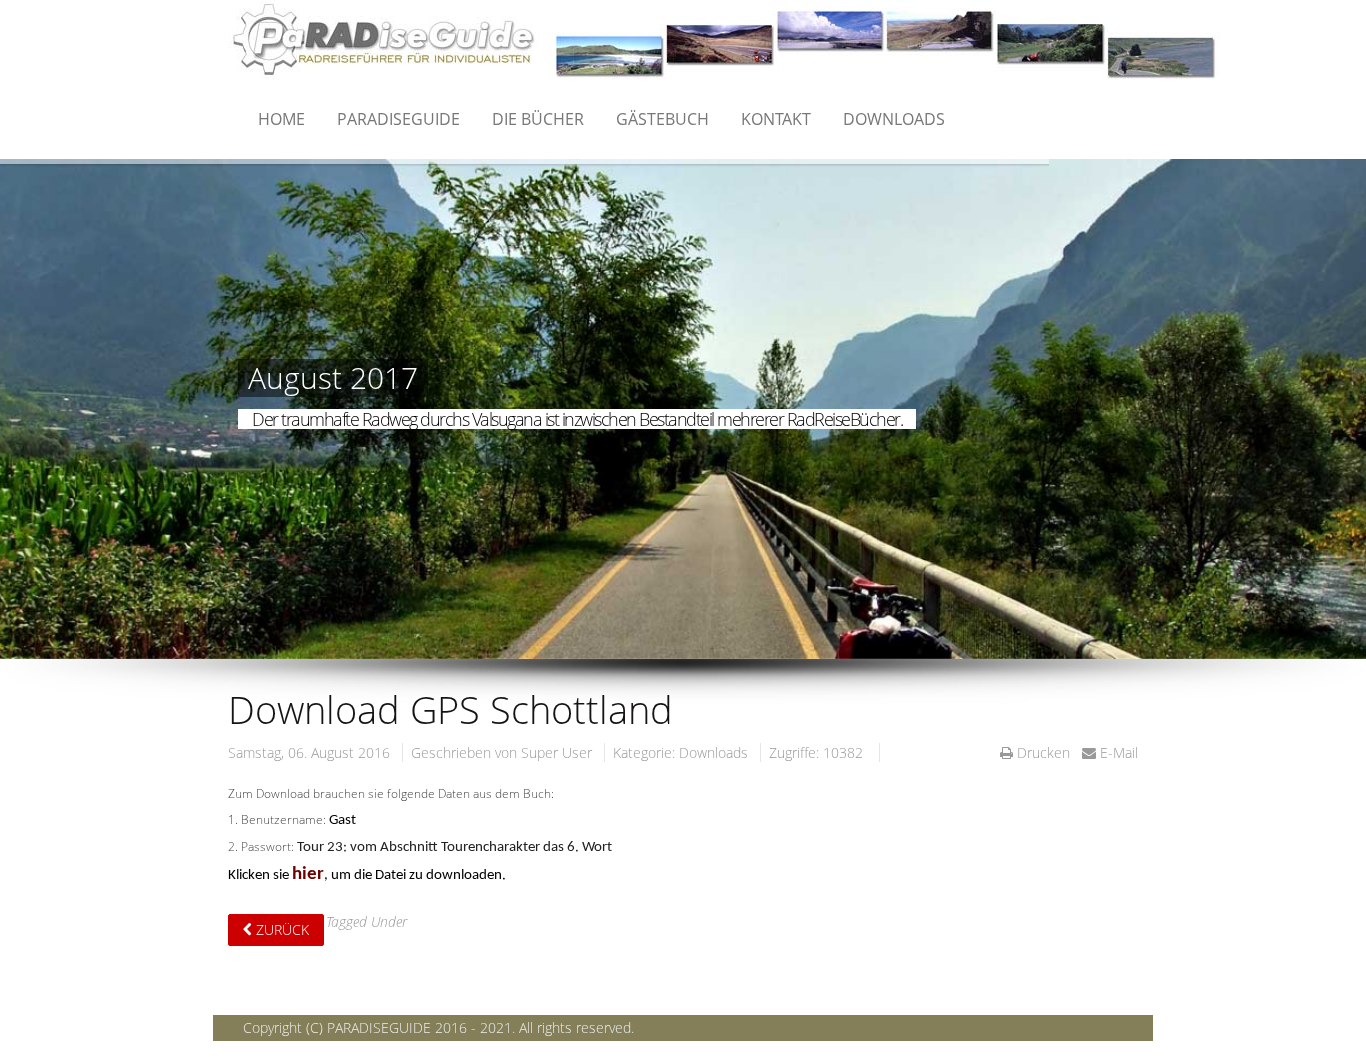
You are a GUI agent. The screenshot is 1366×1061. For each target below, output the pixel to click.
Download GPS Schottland (450, 709)
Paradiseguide (398, 119)
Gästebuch (662, 119)
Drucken (1043, 752)
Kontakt (776, 119)
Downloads (894, 119)
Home (281, 119)
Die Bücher (538, 119)
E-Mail (1117, 752)
